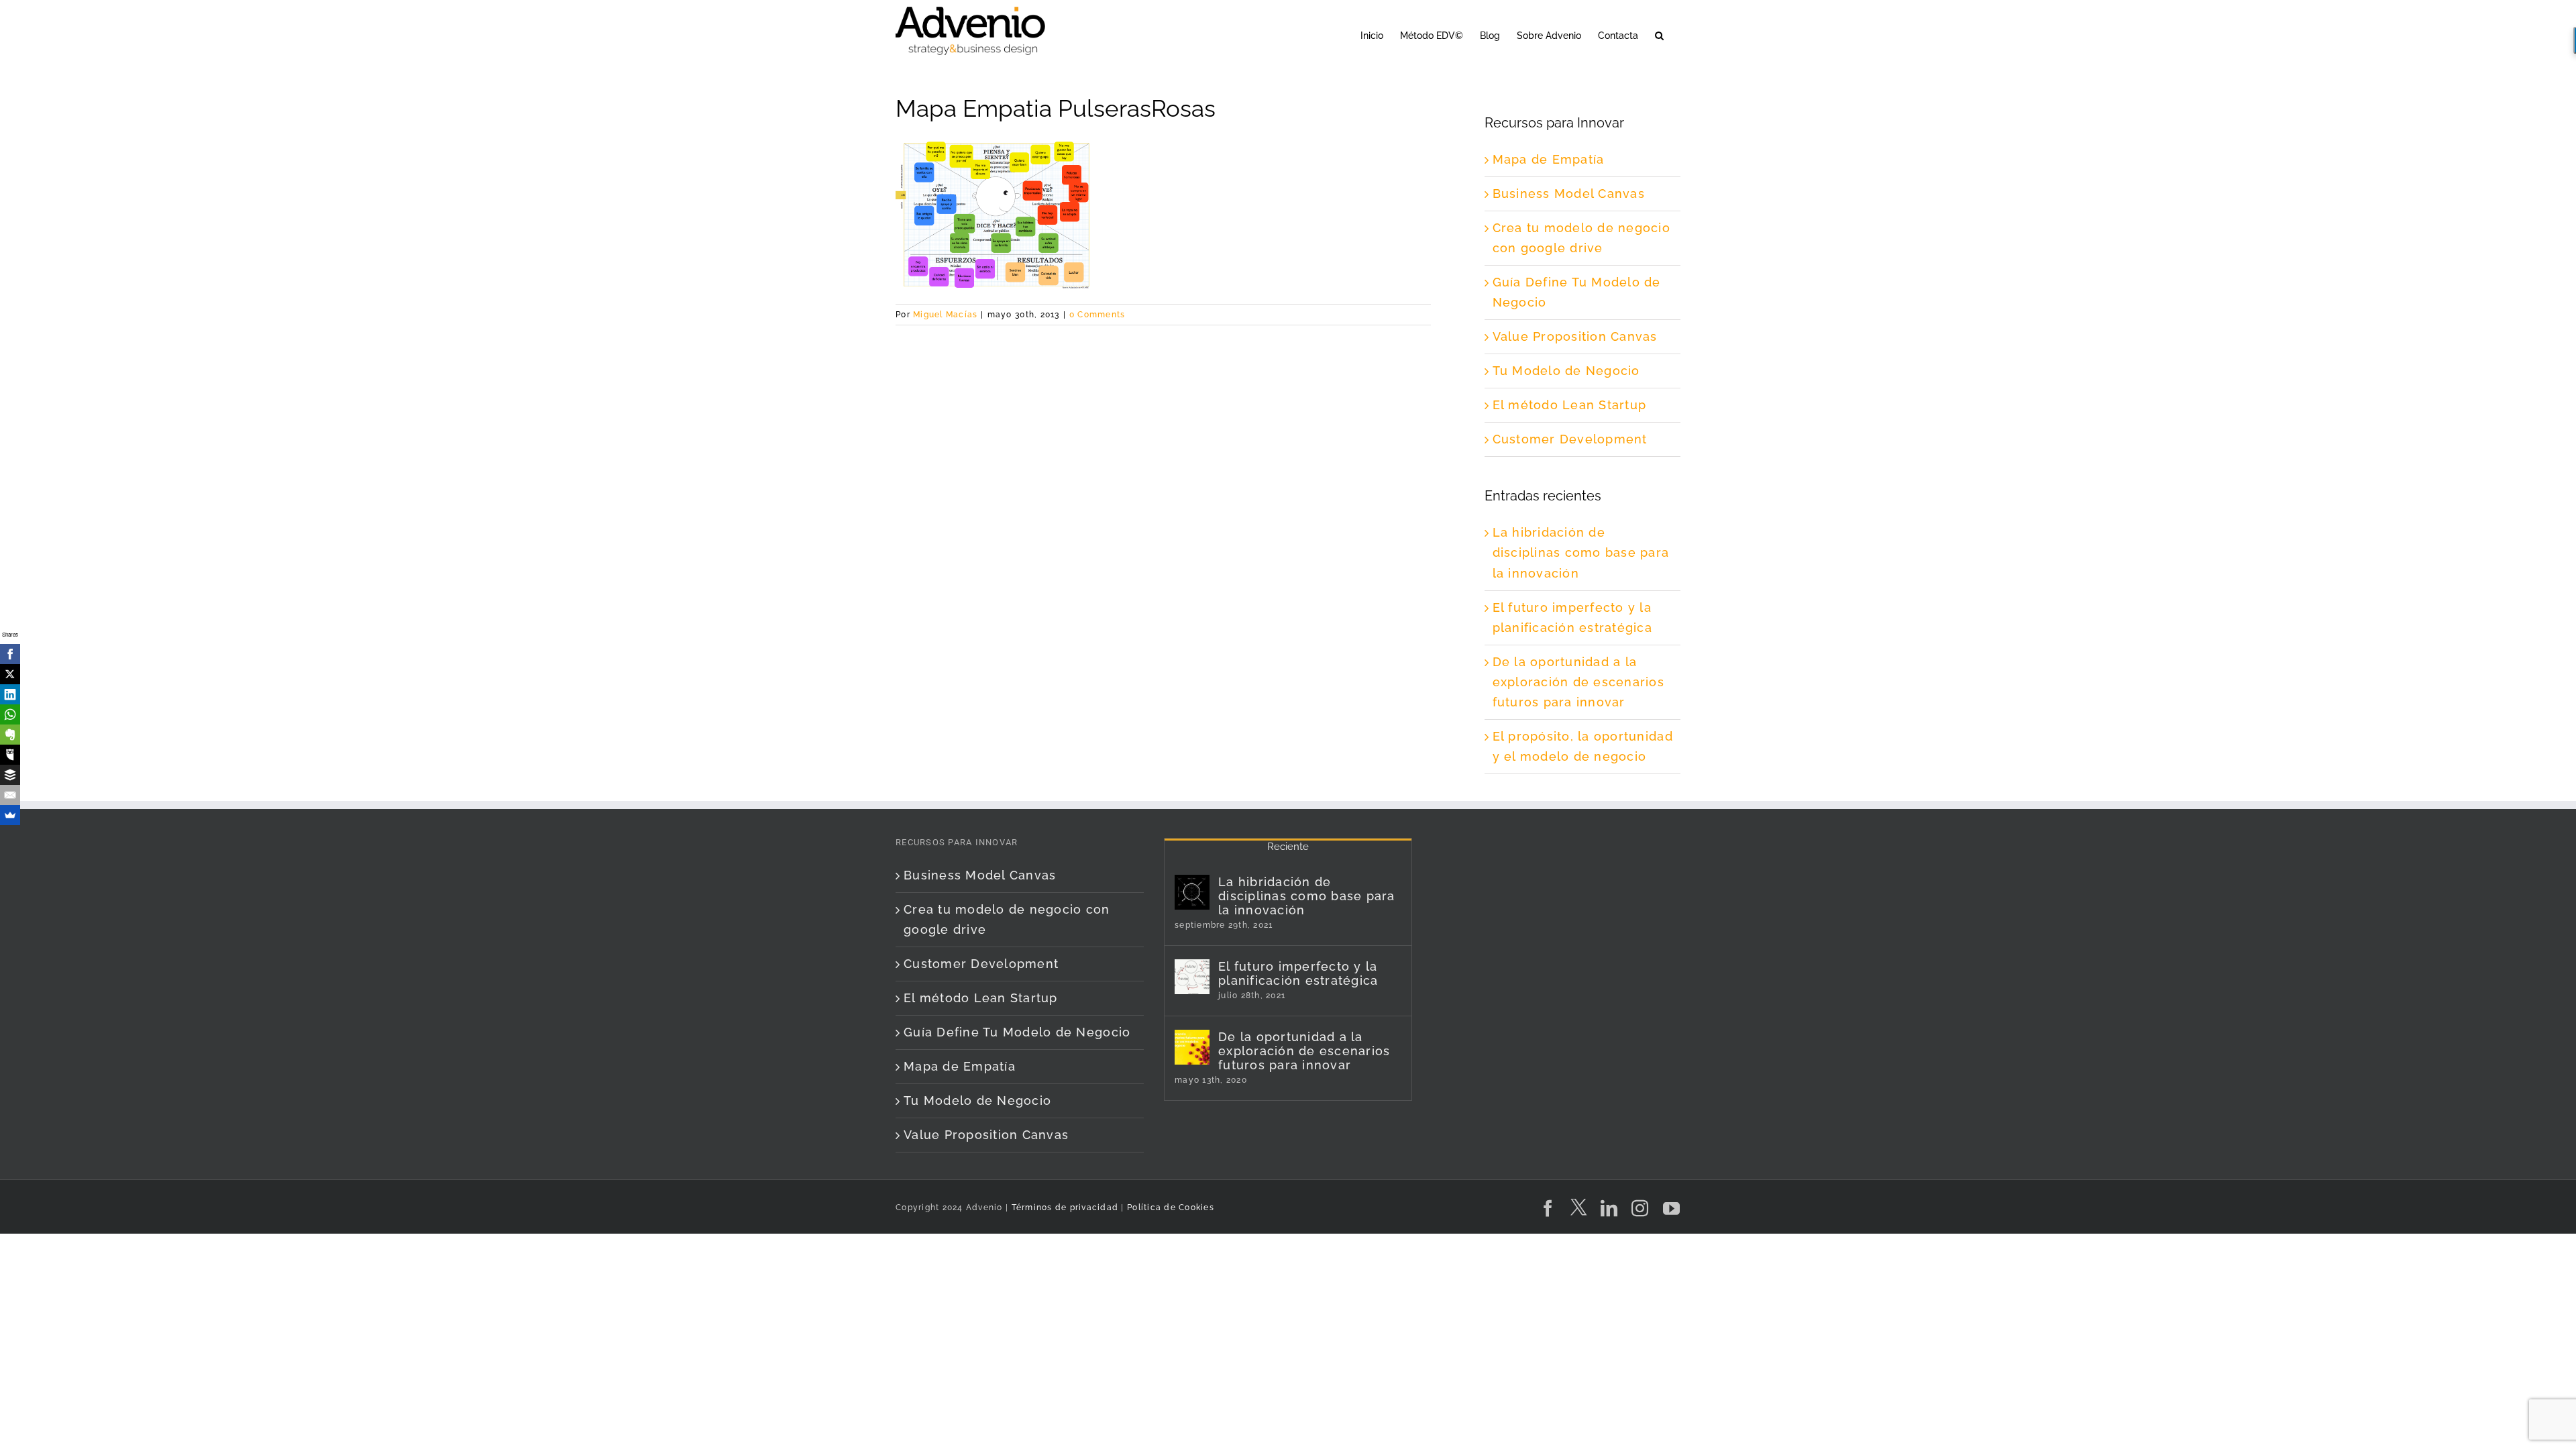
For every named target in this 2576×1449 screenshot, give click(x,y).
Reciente (1288, 847)
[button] (1659, 35)
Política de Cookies (1171, 1207)
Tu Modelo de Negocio (1566, 371)
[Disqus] (1163, 493)
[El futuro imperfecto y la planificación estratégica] (1192, 977)
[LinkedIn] (10, 694)
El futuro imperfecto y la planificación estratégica (1298, 973)
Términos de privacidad (1063, 1207)
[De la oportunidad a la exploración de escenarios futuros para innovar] (1192, 1047)
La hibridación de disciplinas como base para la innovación (1581, 552)
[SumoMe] (10, 815)
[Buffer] (10, 775)
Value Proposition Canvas (1575, 336)
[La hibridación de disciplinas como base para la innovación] (1192, 892)
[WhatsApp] (10, 714)
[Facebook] (10, 654)
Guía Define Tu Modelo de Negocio (1017, 1032)
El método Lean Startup (1570, 405)
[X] (10, 674)
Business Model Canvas (1569, 194)
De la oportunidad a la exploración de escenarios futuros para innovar (1579, 682)
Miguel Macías (945, 315)
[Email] (10, 795)
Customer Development (1570, 439)
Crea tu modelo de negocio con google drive (1007, 919)
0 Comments (1097, 315)
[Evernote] (10, 735)
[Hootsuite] (10, 755)
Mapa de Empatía (1549, 159)
